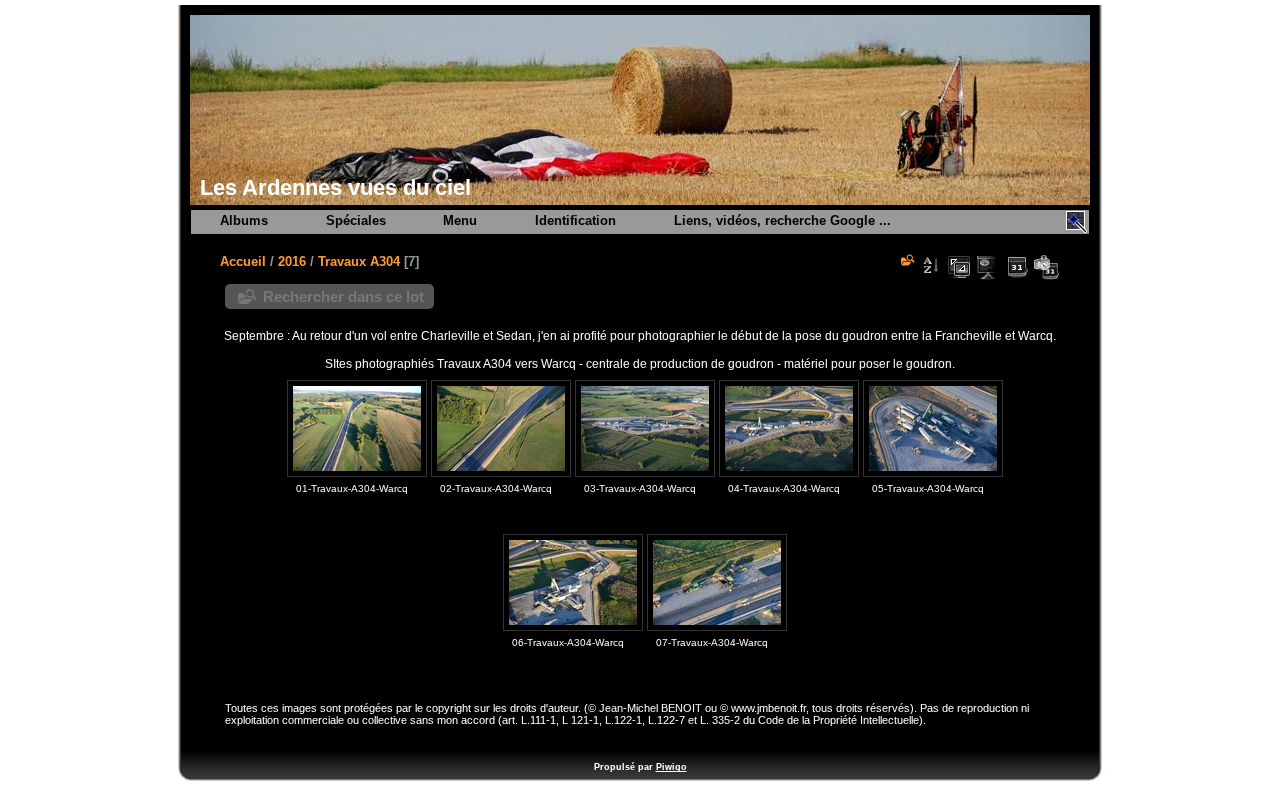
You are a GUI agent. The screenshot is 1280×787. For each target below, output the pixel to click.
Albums (244, 220)
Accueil (243, 261)
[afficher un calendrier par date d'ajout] (1017, 267)
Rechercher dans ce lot (343, 296)
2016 (292, 261)
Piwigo (671, 767)
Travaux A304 (359, 261)
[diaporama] (988, 267)
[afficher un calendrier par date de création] (1046, 267)
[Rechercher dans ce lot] (906, 260)
